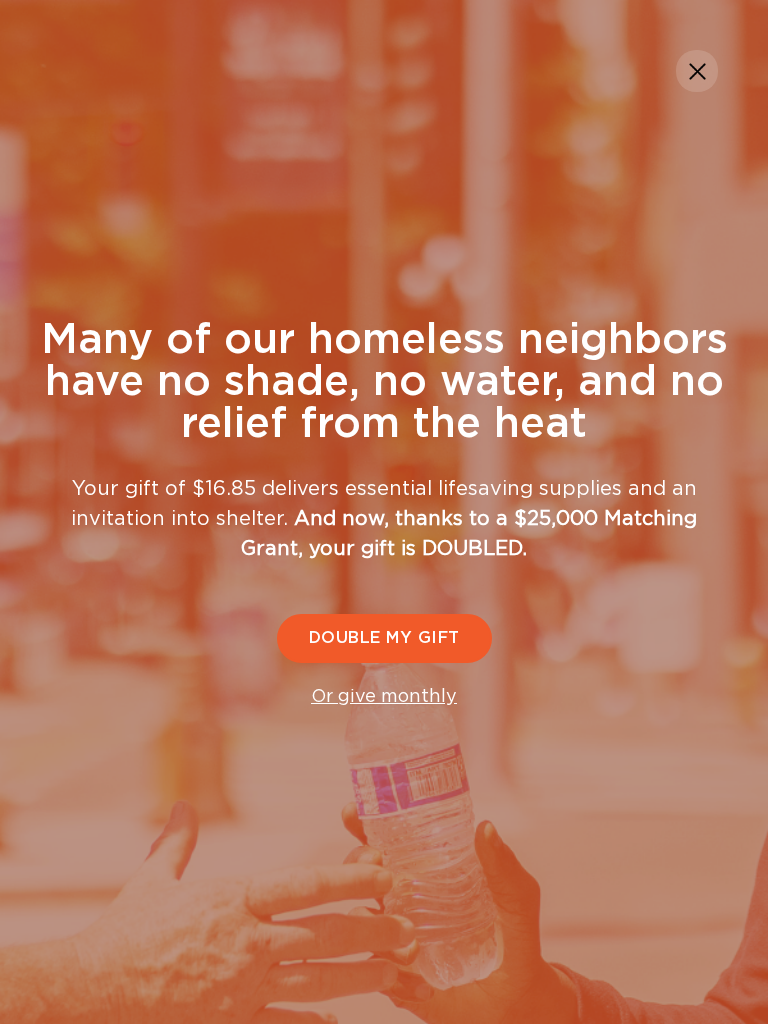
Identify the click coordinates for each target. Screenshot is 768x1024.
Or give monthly (384, 697)
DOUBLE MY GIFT (384, 638)
